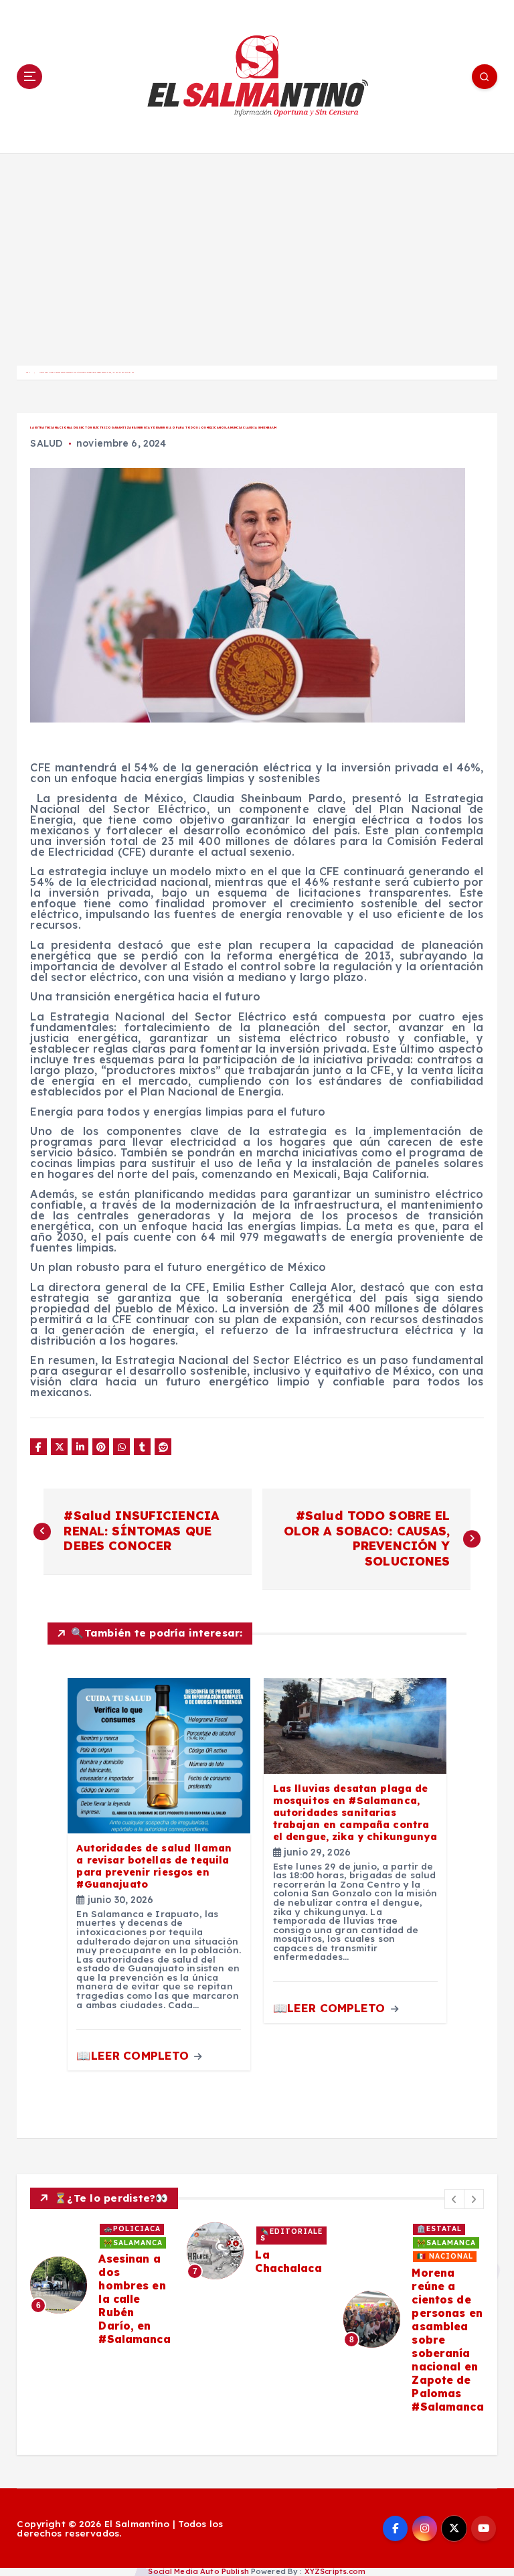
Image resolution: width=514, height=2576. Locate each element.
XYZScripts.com (335, 2571)
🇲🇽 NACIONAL (445, 2256)
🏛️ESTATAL (439, 2229)
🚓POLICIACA (132, 2229)
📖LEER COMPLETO (134, 2055)
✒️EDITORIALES (291, 2235)
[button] (454, 2199)
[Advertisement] (257, 254)
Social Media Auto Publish (198, 2571)
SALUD (46, 443)
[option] (100, 2285)
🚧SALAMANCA (133, 2243)
